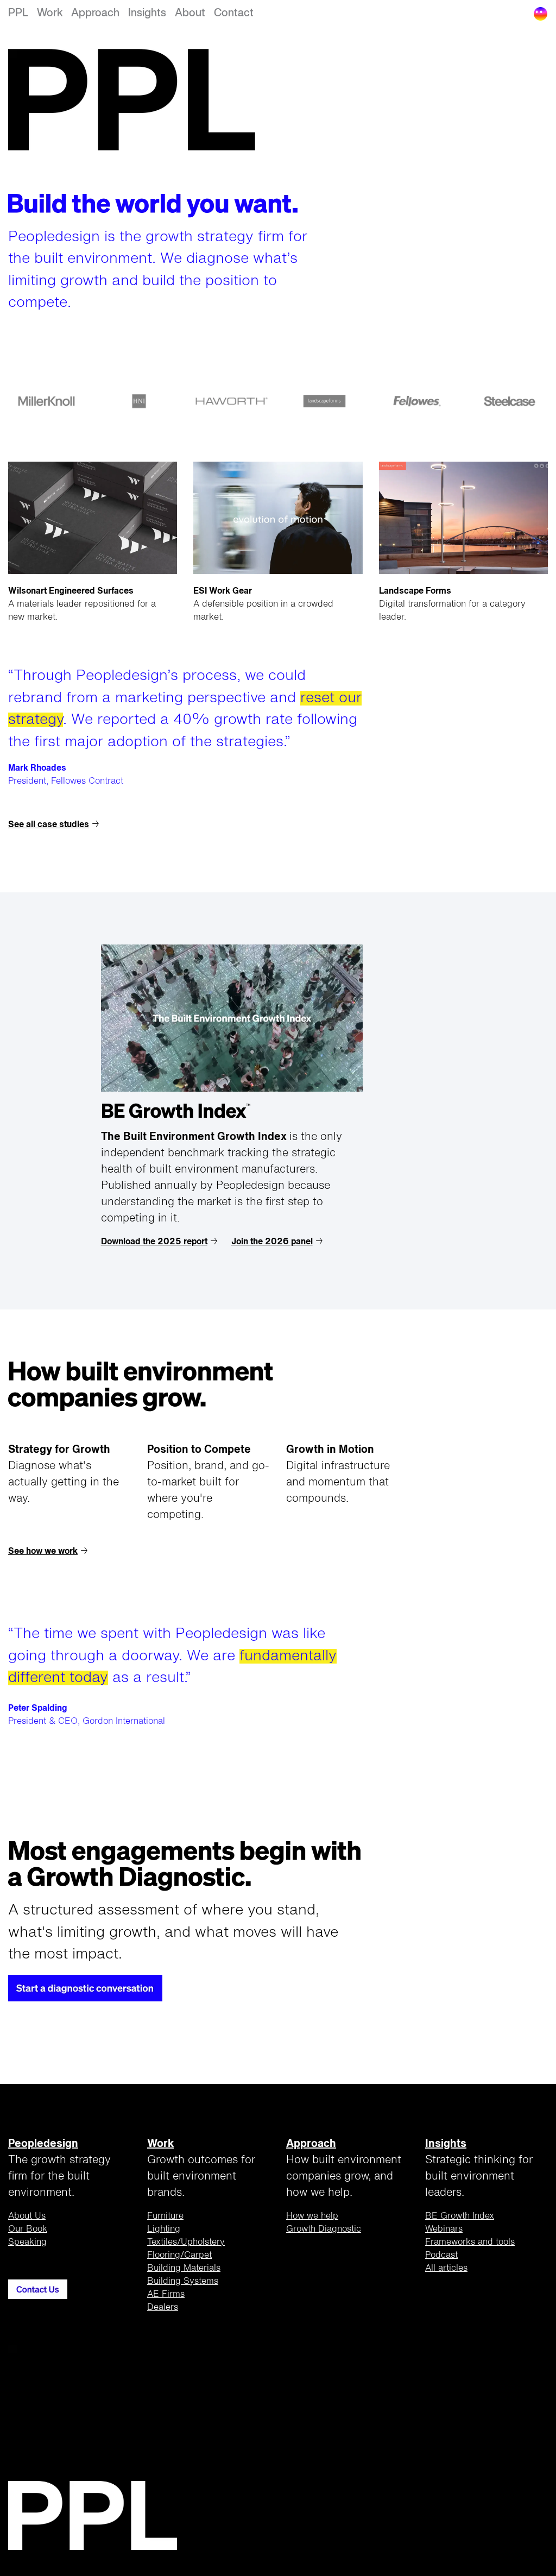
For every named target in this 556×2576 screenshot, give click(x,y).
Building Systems (183, 2282)
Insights (147, 13)
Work (50, 13)
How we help (312, 2216)
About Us (27, 2216)
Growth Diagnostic (324, 2229)
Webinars (444, 2229)
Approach (95, 13)
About (190, 13)
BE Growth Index (460, 2216)
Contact (234, 13)
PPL (18, 13)
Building (184, 2269)
